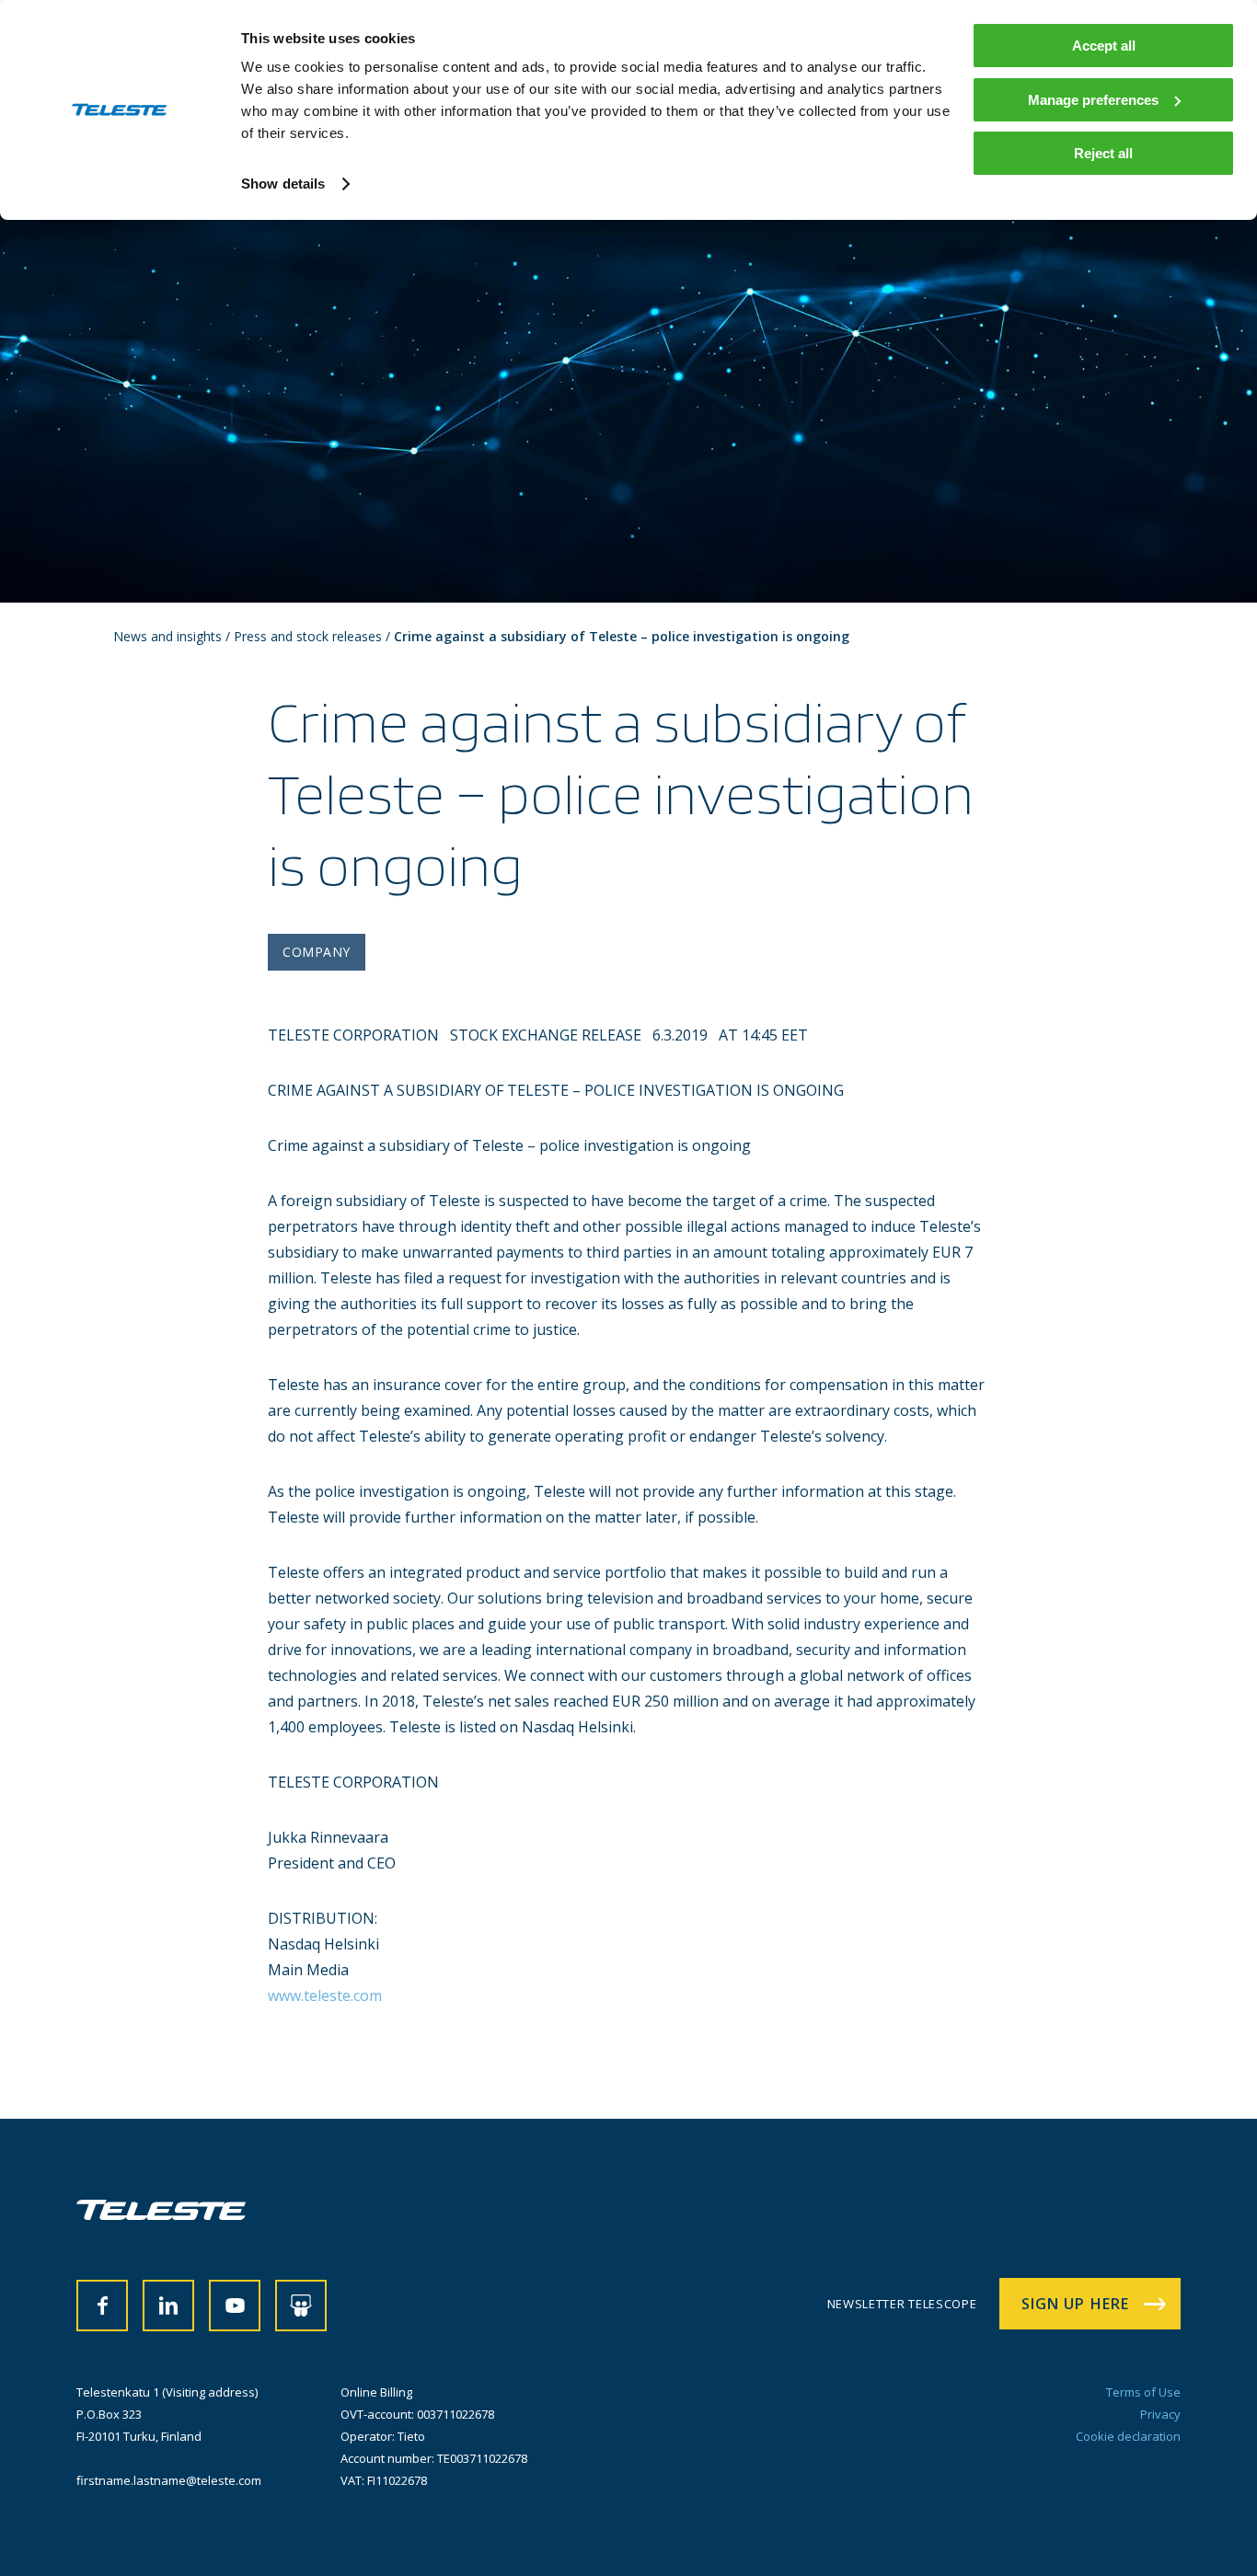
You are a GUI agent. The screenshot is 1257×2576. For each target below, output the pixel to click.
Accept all (1104, 46)
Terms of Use (1143, 2392)
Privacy (1160, 2414)
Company (317, 952)
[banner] (161, 2214)
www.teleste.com (325, 1995)
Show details (283, 184)
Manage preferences (1093, 100)
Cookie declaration (1128, 2436)
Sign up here (1075, 2304)
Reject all (1103, 153)
